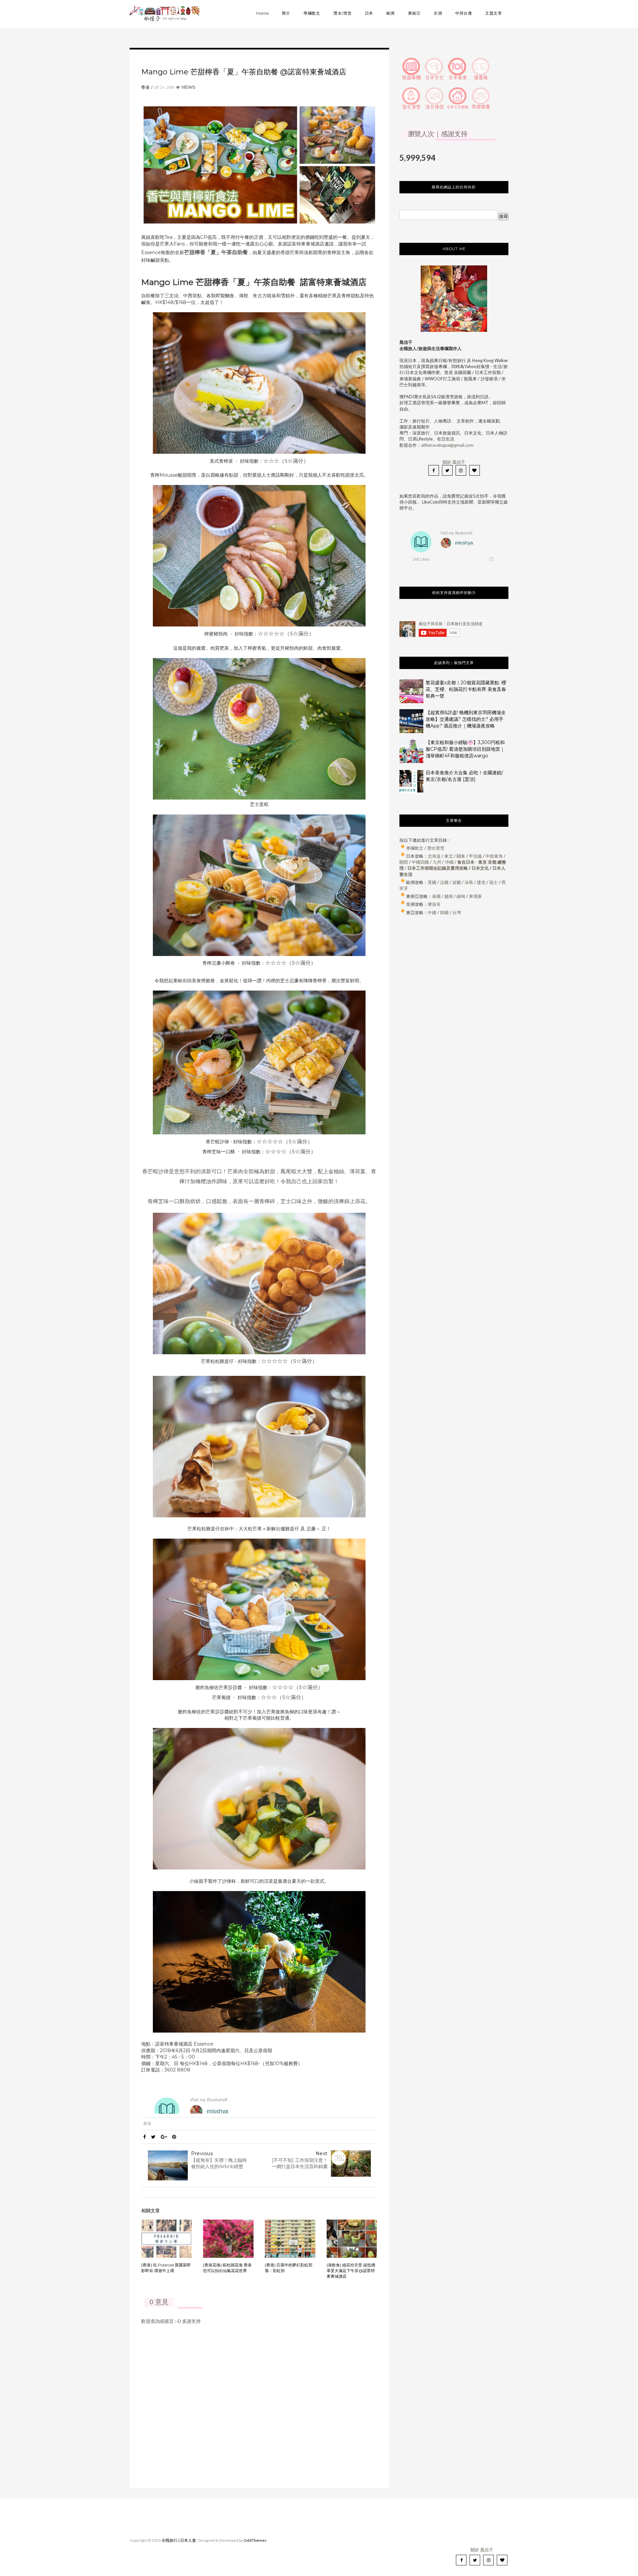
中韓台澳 (464, 13)
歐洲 (391, 13)
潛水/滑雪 (342, 13)
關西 (404, 862)
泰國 (436, 896)
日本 (369, 13)
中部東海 (494, 856)
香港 (146, 87)
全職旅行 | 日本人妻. (179, 2540)
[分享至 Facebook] (145, 2137)
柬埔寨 (475, 896)
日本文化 (480, 868)
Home (262, 13)
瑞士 (493, 882)
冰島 (469, 882)
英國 (432, 882)
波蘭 (457, 882)
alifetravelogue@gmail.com (447, 445)
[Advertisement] (454, 989)
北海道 (434, 856)
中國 (432, 912)
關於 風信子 (454, 462)
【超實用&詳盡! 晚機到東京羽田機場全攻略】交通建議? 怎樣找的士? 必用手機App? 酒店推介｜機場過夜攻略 (466, 719)
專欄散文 (312, 13)
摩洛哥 (434, 904)
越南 (449, 896)
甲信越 (475, 856)
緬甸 (461, 896)
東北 (449, 856)
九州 (437, 862)
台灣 (457, 912)
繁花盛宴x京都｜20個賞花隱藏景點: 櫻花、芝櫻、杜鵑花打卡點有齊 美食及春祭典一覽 (466, 689)
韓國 (444, 912)
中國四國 (420, 862)
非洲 (438, 13)
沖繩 (449, 862)
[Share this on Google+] (164, 2137)
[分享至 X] (153, 2137)
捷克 (481, 882)
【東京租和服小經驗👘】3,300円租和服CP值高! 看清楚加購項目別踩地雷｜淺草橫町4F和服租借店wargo (465, 749)
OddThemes (255, 2540)
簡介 (286, 13)
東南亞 (414, 13)
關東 (461, 856)
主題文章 (493, 13)
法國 (444, 882)
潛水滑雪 (436, 848)
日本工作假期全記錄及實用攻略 (438, 868)
